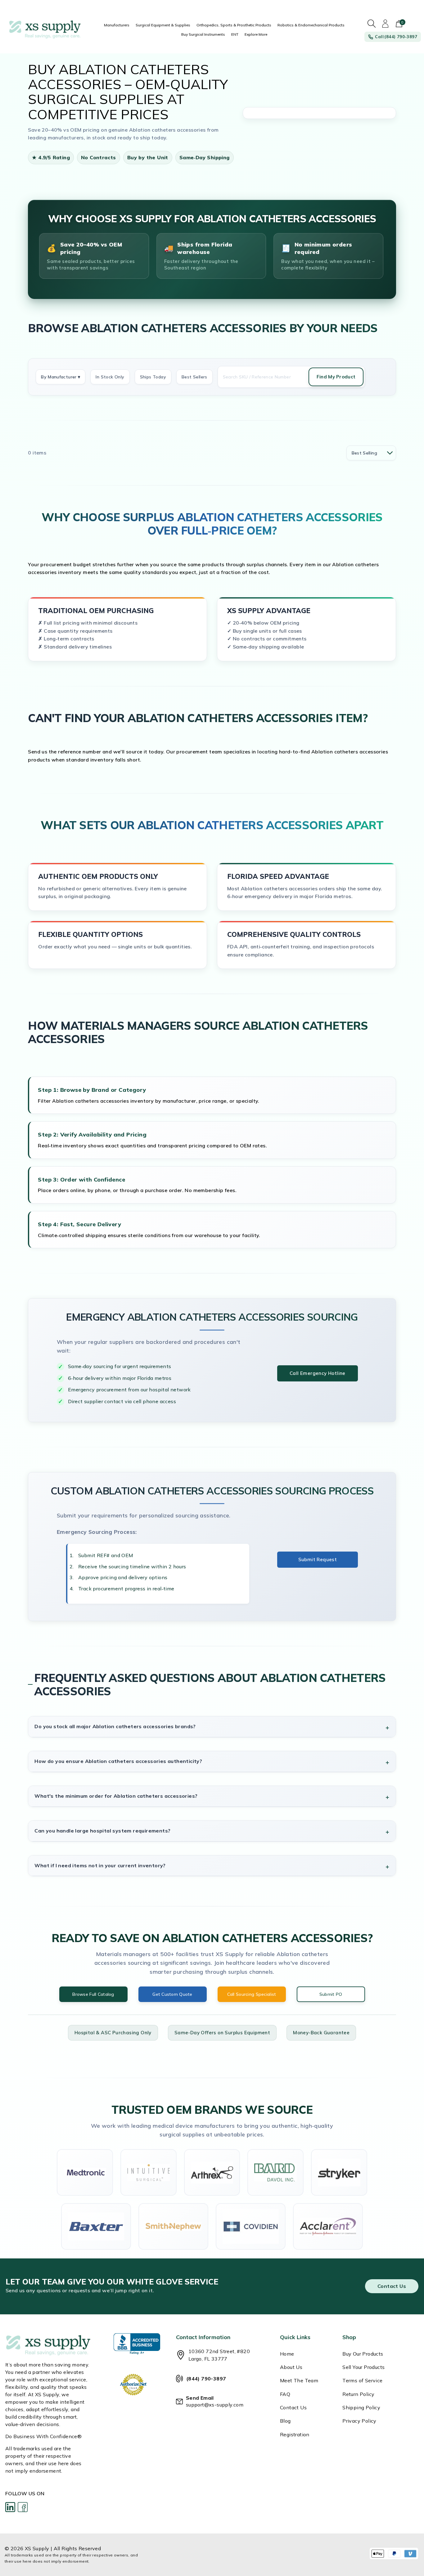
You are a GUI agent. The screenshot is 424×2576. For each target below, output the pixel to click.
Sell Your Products (363, 2367)
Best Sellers (194, 377)
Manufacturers (117, 25)
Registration (295, 2434)
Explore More (256, 34)
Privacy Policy (359, 2421)
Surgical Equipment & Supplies (163, 25)
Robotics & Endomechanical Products (311, 25)
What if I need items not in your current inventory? (100, 1865)
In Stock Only (110, 377)
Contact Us (392, 2286)
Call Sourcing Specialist (252, 1994)
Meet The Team (299, 2380)
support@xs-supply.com (215, 2405)
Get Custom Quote (172, 1994)
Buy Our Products (363, 2354)
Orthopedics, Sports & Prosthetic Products (234, 25)
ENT (235, 34)
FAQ (285, 2394)
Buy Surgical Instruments (203, 34)
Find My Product (336, 377)
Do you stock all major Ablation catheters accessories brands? (115, 1726)
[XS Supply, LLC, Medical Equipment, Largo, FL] (137, 2344)
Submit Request (318, 1559)
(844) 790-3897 (206, 2379)
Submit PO (331, 1994)
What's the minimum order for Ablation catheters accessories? (116, 1796)
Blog (285, 2421)
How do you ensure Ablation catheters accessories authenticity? (118, 1761)
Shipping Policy (361, 2407)
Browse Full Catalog (93, 1994)
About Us (291, 2367)
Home (287, 2354)
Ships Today (153, 377)
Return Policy (358, 2394)
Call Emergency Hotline (318, 1373)
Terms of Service (362, 2380)
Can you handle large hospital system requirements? (102, 1831)
